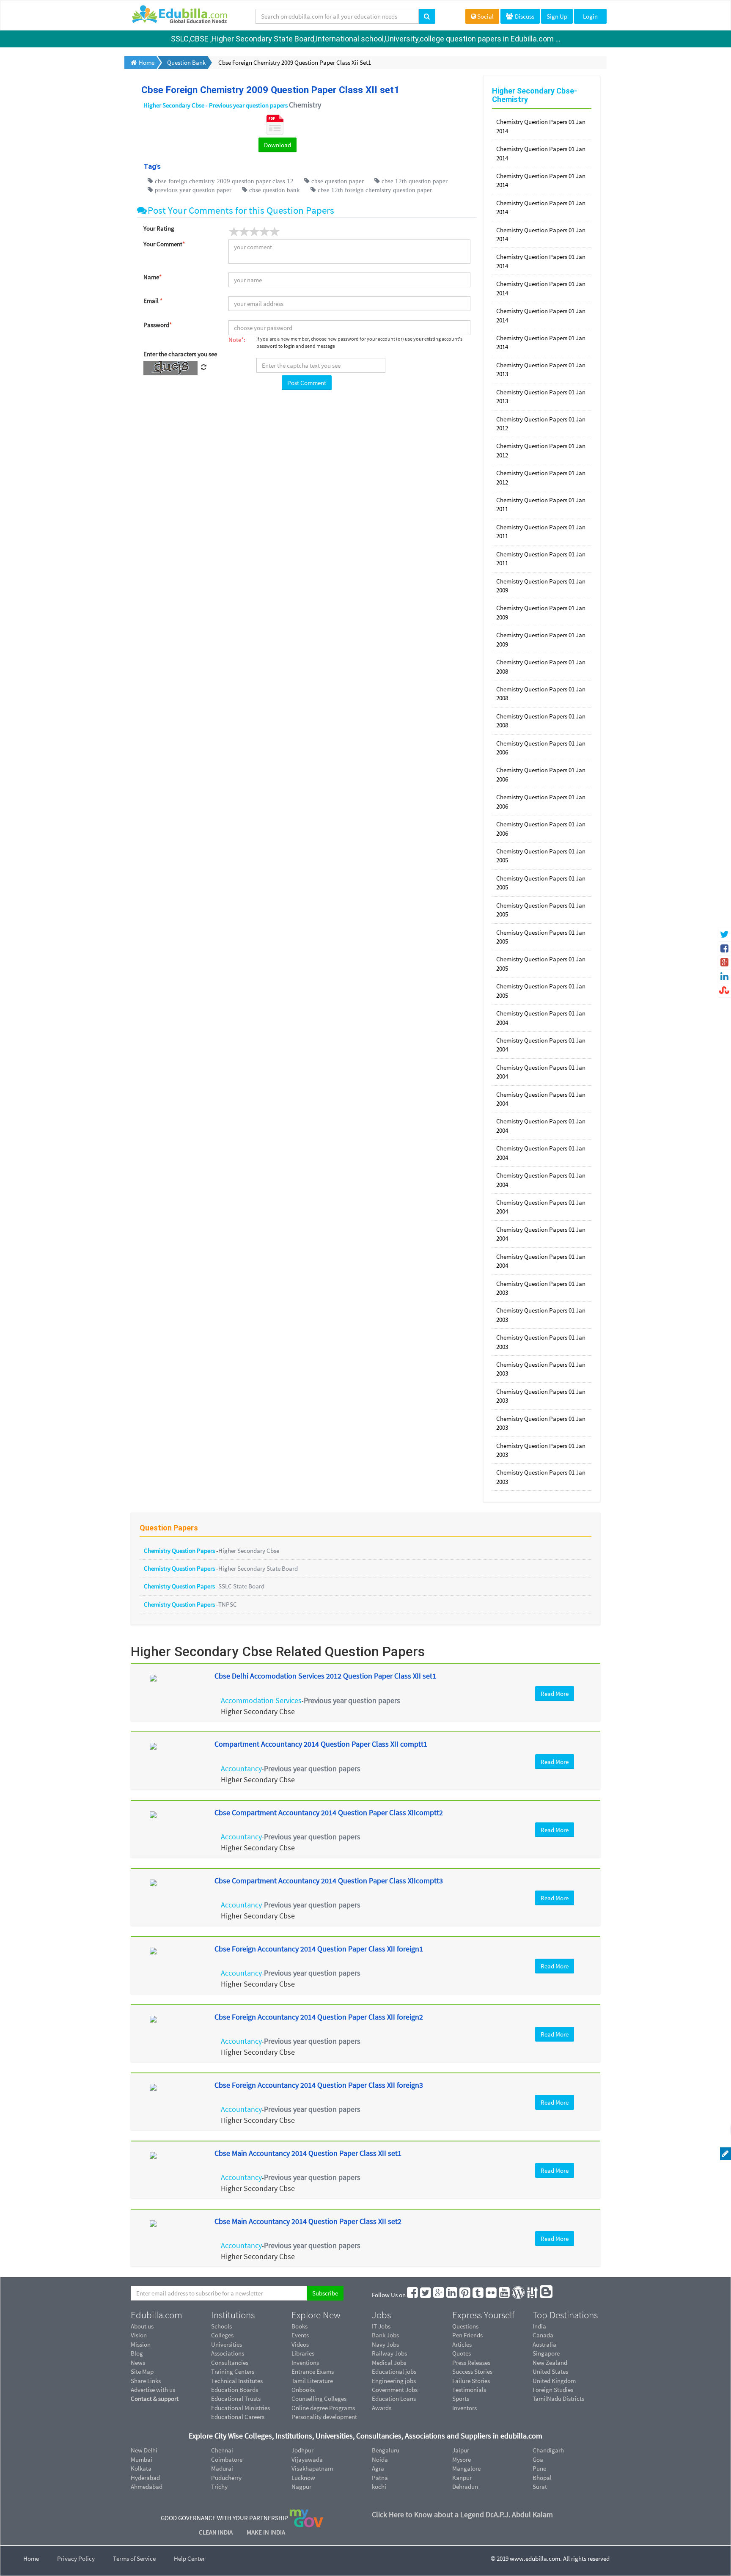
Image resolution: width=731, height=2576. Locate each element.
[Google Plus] (439, 2295)
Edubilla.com (157, 2315)
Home (31, 2558)
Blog (137, 2353)
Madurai (222, 2468)
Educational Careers (238, 2417)
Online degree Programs (323, 2408)
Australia (544, 2344)
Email (153, 301)
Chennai (222, 2450)
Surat (540, 2487)
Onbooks (303, 2390)
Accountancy (241, 1768)
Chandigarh (548, 2450)
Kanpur (462, 2478)
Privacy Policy (76, 2558)
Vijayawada (307, 2459)
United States (550, 2371)
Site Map (142, 2371)
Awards (382, 2408)
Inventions (305, 2363)
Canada (543, 2335)
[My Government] (306, 2518)
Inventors (464, 2408)
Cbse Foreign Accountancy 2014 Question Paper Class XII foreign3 (319, 2085)
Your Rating (159, 228)
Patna (380, 2478)
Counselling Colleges (319, 2398)
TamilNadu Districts (558, 2398)
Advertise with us (153, 2390)
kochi (379, 2487)
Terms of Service (134, 2558)
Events (300, 2335)
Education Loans (394, 2398)
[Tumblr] (478, 2295)
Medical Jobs (389, 2363)
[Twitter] (426, 2295)
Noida (380, 2459)
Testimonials (469, 2390)
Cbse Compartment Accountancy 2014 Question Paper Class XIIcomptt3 (329, 1881)
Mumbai (142, 2459)
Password (158, 325)
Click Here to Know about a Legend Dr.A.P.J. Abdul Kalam (462, 2514)
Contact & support (155, 2398)
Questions (465, 2326)
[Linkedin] (452, 2295)
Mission (141, 2344)
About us (142, 2326)
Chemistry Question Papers (180, 1551)
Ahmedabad (147, 2487)
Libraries (303, 2353)
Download (278, 145)
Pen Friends (467, 2335)
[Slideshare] (533, 2295)
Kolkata (141, 2468)
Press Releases (471, 2363)
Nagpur (301, 2487)
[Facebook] (413, 2295)
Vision (139, 2335)
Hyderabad (145, 2478)
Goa (538, 2459)
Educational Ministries (240, 2408)
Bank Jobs (385, 2335)
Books (300, 2326)
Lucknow (303, 2478)
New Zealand (550, 2363)
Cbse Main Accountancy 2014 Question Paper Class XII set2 (308, 2221)
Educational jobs (394, 2371)
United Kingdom (554, 2381)
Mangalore (466, 2468)
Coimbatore (227, 2459)
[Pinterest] (465, 2295)
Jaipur (461, 2450)
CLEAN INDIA (216, 2532)
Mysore (462, 2459)
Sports (461, 2398)
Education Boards (235, 2390)
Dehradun (465, 2487)
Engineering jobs (394, 2381)
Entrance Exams (313, 2371)
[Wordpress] (519, 2295)
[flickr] (492, 2295)
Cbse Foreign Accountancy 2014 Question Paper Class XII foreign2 (319, 2017)
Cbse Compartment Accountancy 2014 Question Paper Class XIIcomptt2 (329, 1812)
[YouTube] (505, 2295)
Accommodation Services (261, 1700)
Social (485, 16)
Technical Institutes (237, 2381)
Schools (221, 2326)
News (138, 2363)
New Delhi (144, 2450)
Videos (300, 2344)
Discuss (524, 16)
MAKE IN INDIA (266, 2532)
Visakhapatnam (312, 2468)
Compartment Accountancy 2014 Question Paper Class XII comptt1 (321, 1744)
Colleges (222, 2335)
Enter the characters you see (180, 354)
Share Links (146, 2381)
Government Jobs (395, 2390)
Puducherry (226, 2478)
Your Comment (164, 244)
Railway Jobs (389, 2353)
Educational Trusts (236, 2398)
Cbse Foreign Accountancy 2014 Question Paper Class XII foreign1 (319, 1949)
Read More (555, 1694)
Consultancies (230, 2363)
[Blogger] (547, 2295)
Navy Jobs (385, 2344)
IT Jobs (381, 2326)
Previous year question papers (352, 1700)
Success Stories (472, 2371)
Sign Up (557, 16)
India (539, 2326)
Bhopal (542, 2478)
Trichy (219, 2487)
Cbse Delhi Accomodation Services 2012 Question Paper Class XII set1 (325, 1676)
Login (590, 16)
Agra (378, 2468)
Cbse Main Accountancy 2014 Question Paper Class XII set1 (308, 2153)
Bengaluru (386, 2450)
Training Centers (233, 2371)
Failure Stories (471, 2381)
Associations (228, 2353)
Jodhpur (302, 2450)
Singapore (546, 2353)
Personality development (324, 2417)
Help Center (189, 2558)
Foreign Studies (553, 2390)
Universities (227, 2344)
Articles (462, 2344)
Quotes (462, 2353)
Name (153, 277)
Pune (539, 2468)
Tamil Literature (312, 2381)
